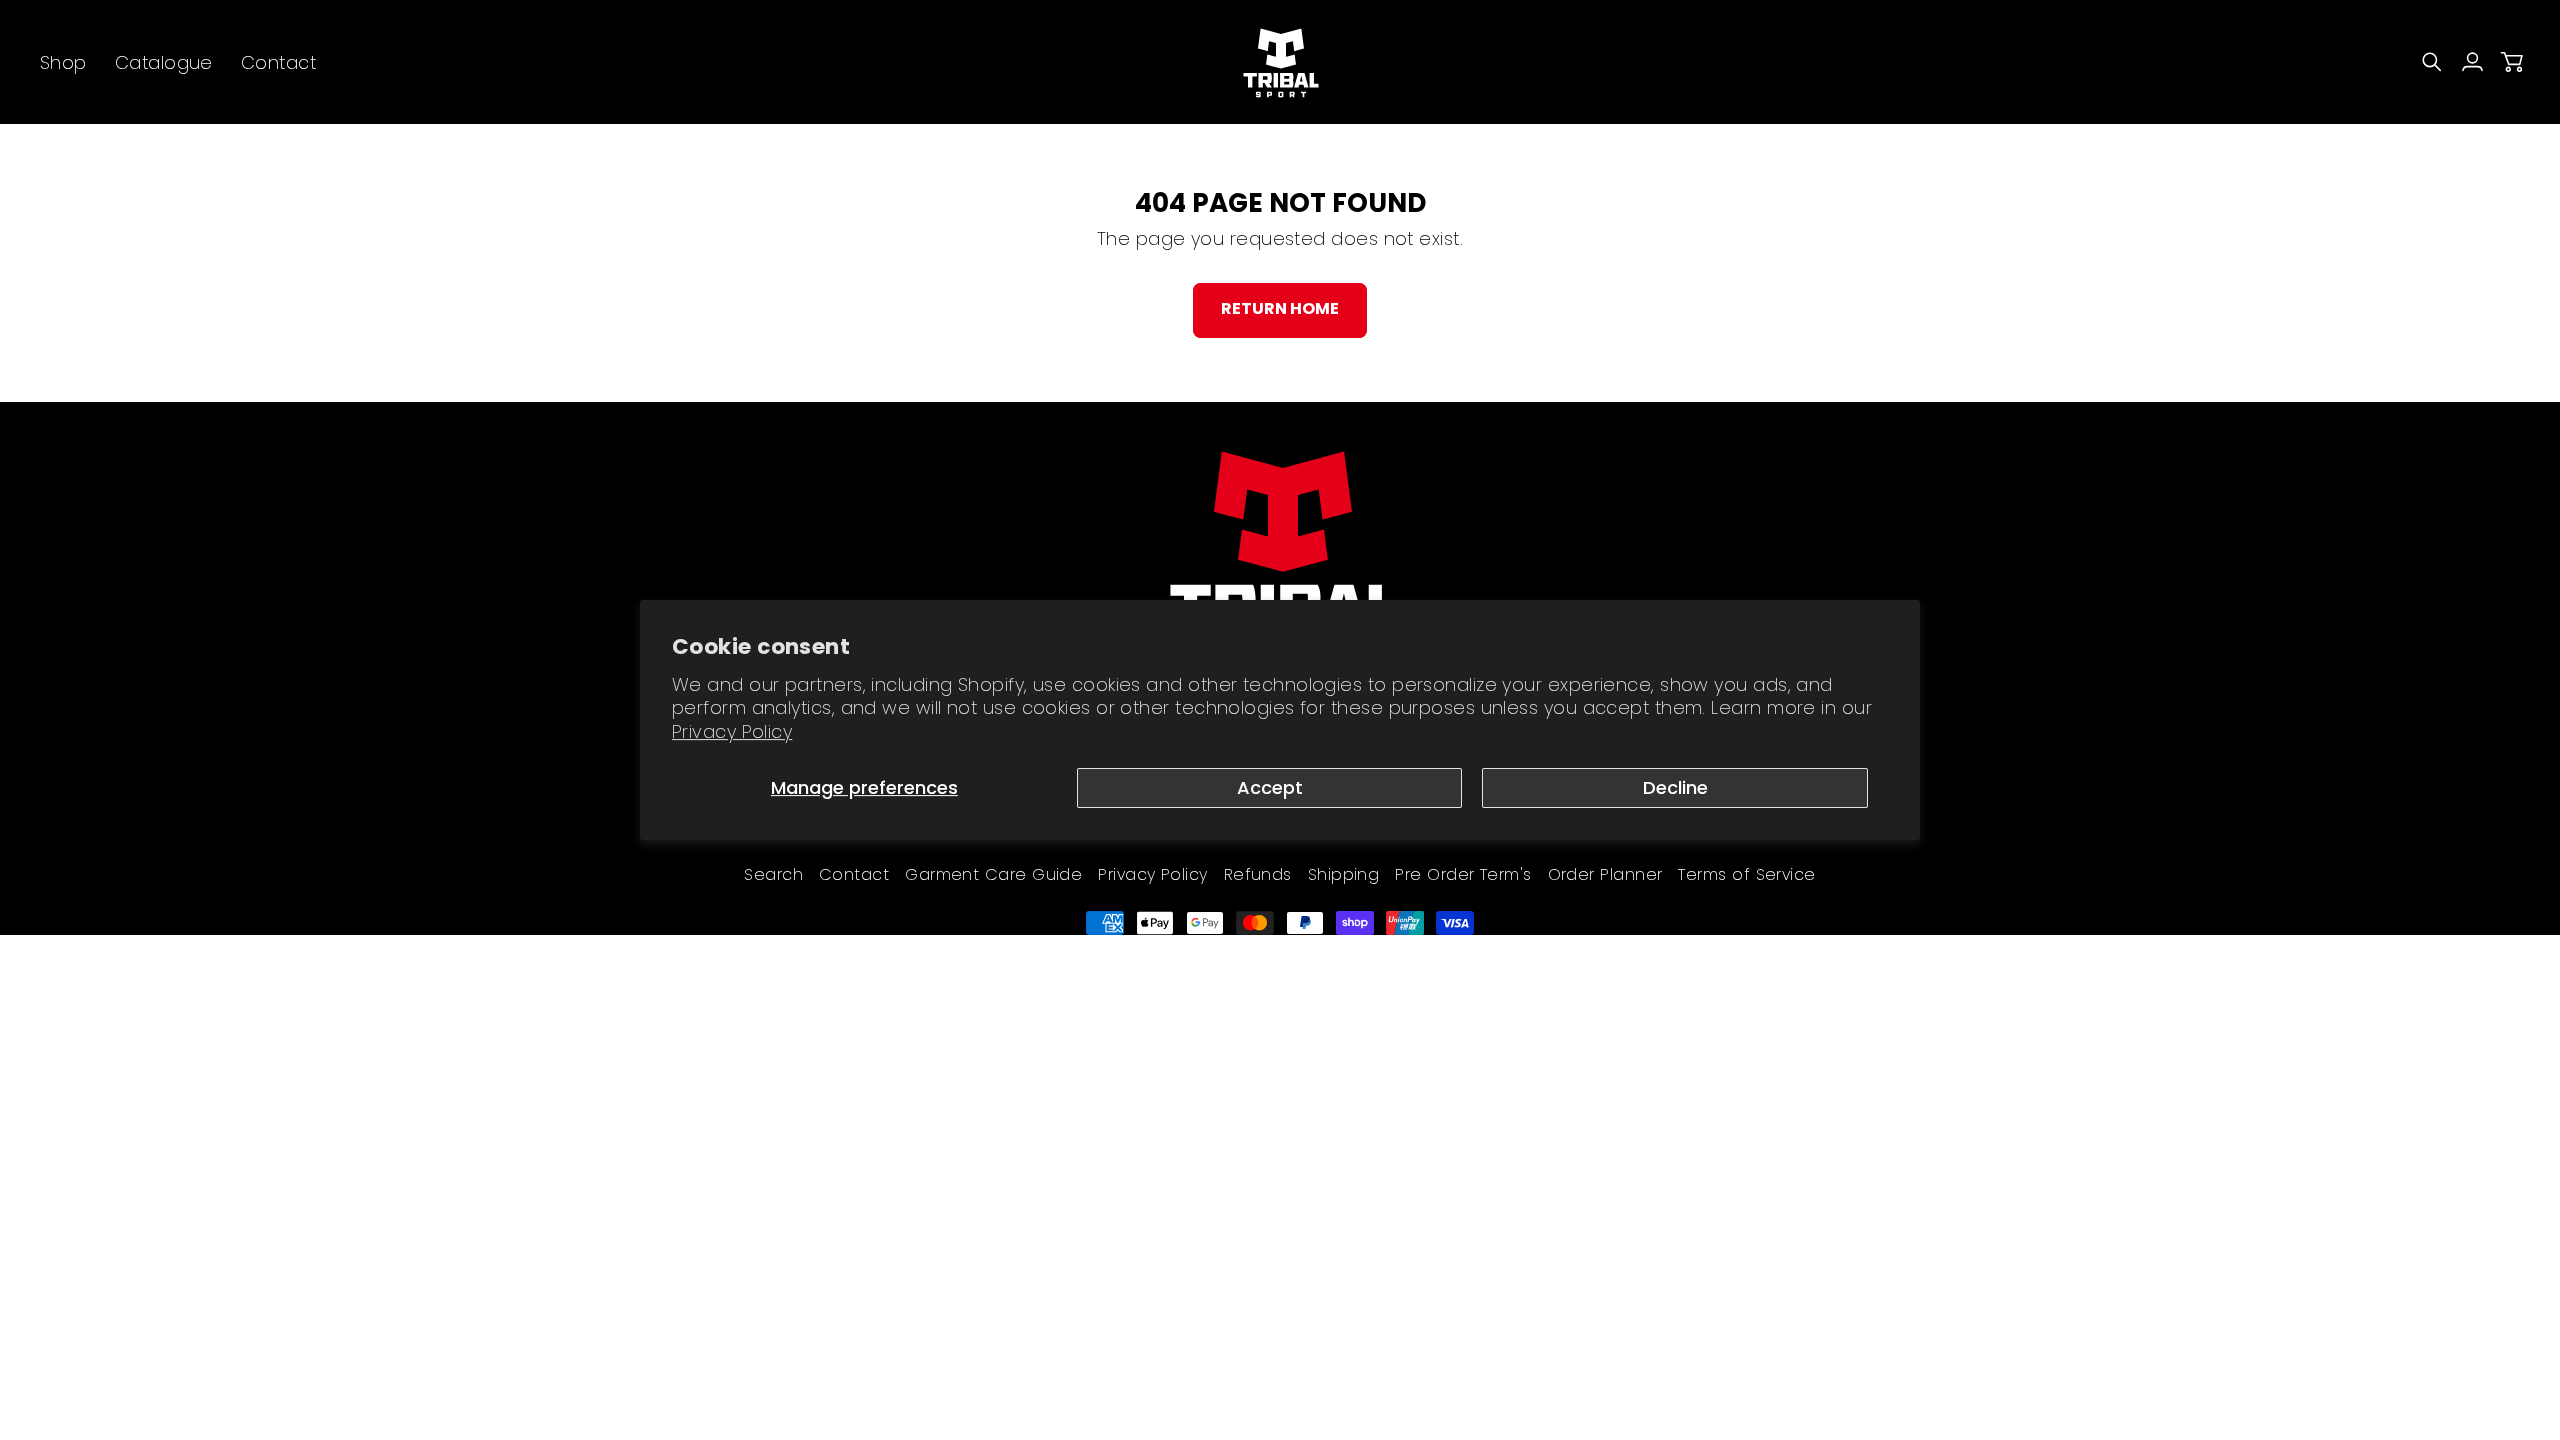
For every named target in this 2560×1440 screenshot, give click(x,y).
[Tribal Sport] (1280, 62)
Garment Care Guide (993, 874)
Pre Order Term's (1463, 874)
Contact (854, 874)
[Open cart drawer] (2512, 62)
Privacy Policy (732, 731)
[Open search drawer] (2432, 62)
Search (773, 874)
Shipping (1344, 874)
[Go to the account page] (2472, 62)
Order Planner (1605, 874)
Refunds (1258, 874)
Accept (1270, 787)
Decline (1675, 787)
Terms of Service (1746, 874)
